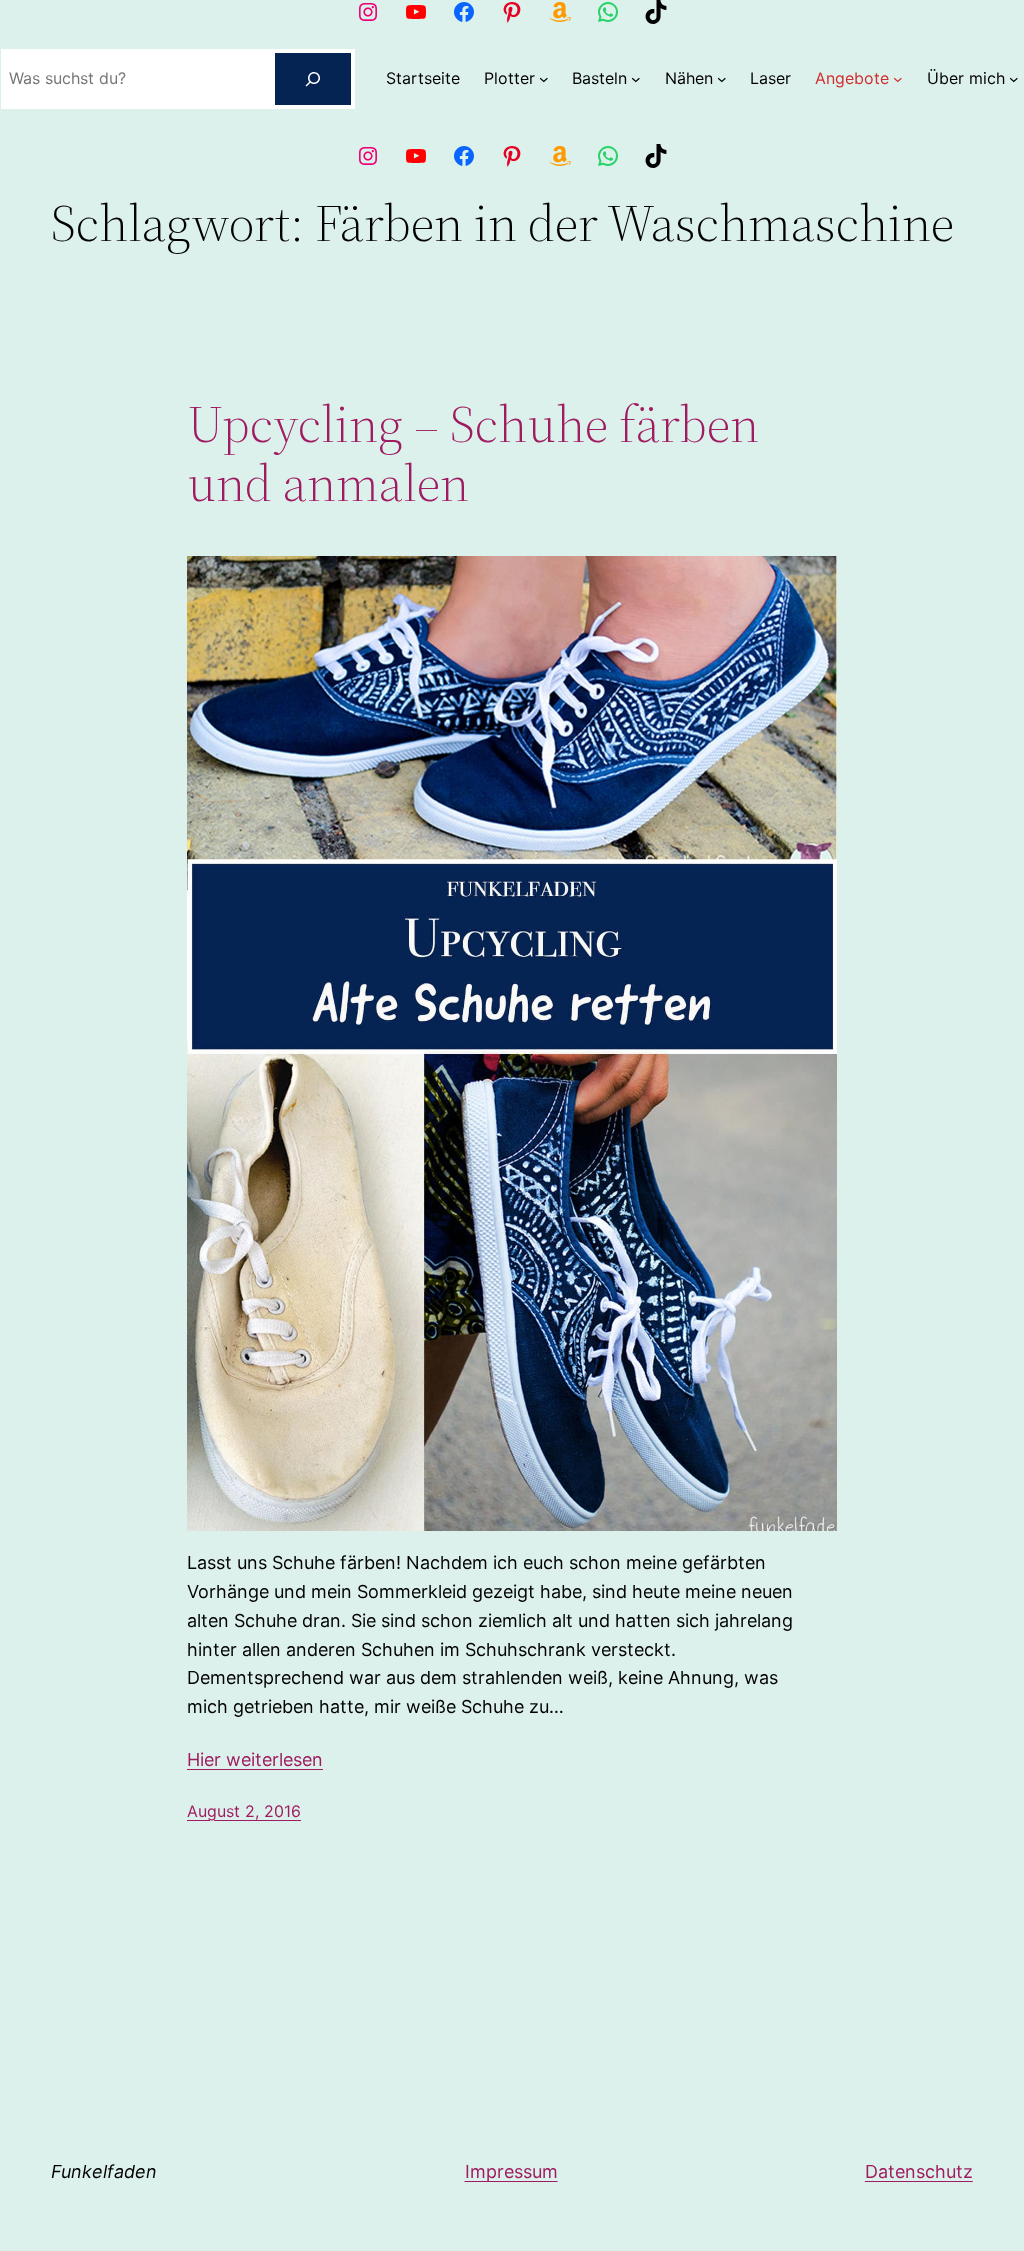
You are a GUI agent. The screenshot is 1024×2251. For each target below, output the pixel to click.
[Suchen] (313, 79)
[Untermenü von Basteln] (636, 79)
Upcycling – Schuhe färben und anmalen (473, 454)
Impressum (511, 2171)
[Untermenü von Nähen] (722, 79)
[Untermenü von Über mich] (1014, 79)
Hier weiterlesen (255, 1759)
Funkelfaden (104, 2171)
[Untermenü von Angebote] (898, 79)
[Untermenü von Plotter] (544, 79)
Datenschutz (919, 2171)
